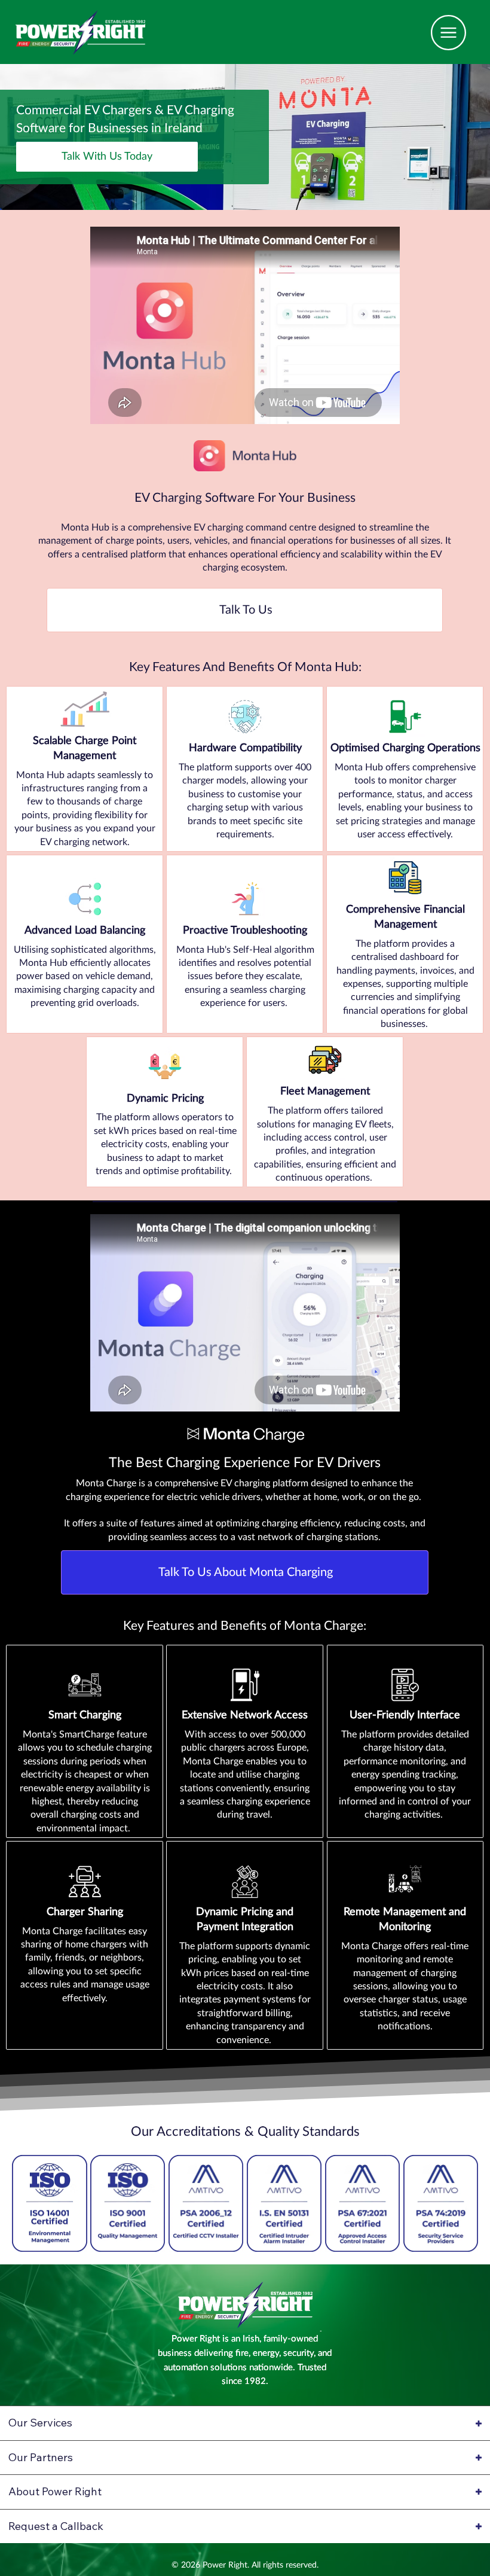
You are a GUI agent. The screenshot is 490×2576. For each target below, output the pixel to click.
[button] (107, 157)
